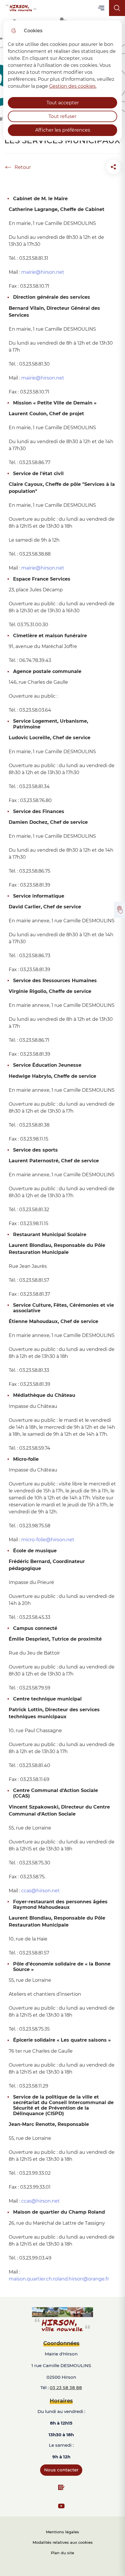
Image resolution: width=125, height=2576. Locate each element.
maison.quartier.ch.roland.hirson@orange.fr (59, 2279)
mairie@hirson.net (43, 568)
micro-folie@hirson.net (48, 1540)
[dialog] (63, 80)
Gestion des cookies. (73, 86)
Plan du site (63, 2553)
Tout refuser (63, 116)
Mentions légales (63, 2532)
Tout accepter (63, 103)
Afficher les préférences (63, 130)
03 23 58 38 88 (66, 2388)
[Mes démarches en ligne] (119, 910)
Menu (102, 8)
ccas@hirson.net (41, 1891)
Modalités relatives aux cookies (63, 2542)
